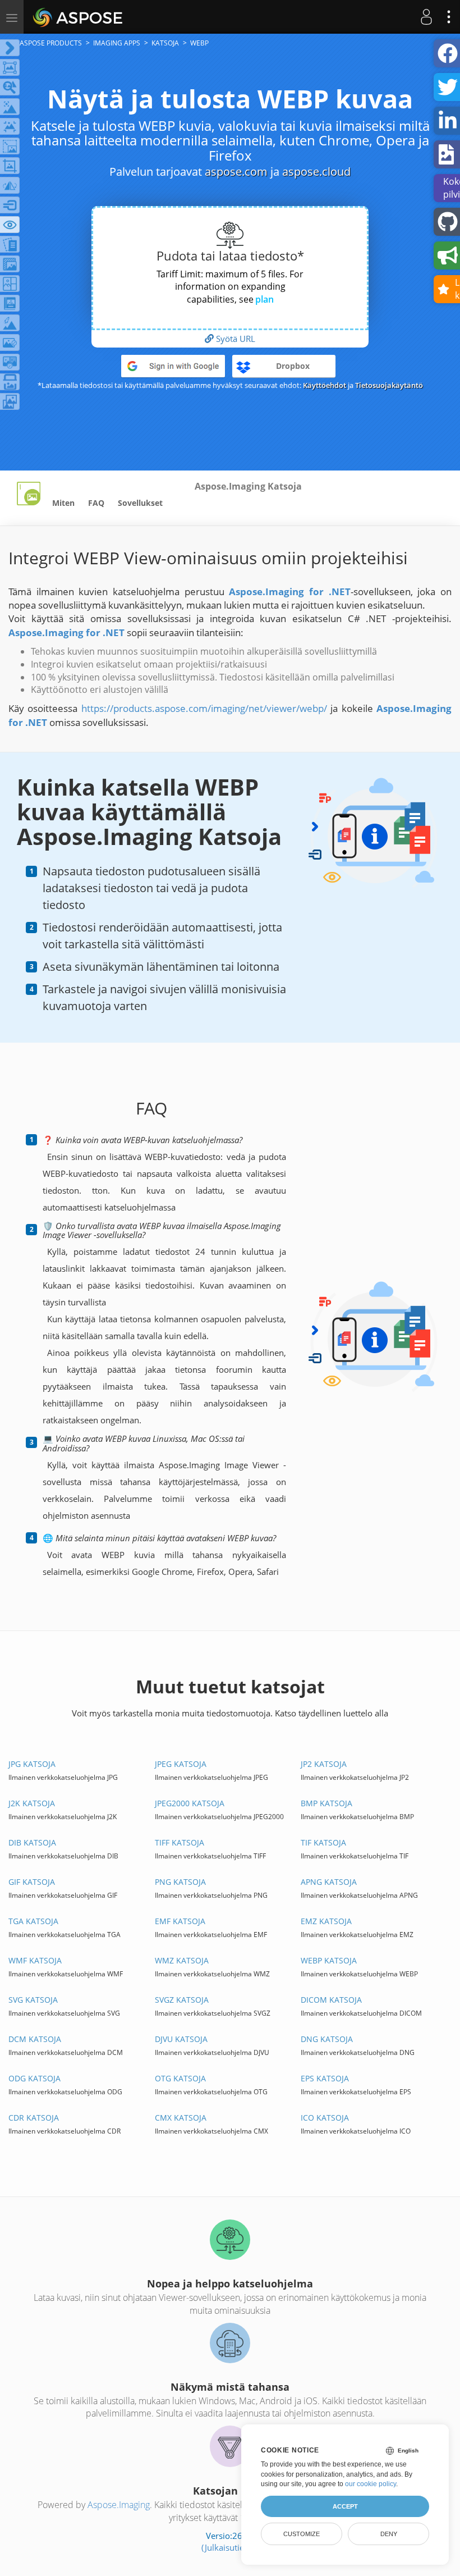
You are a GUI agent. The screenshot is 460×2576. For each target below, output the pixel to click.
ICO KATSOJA (325, 2118)
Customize (302, 2534)
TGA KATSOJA (33, 1921)
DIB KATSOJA (32, 1842)
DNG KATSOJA (327, 2039)
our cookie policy (371, 2484)
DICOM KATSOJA (331, 2000)
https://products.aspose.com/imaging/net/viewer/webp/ (204, 708)
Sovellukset (140, 503)
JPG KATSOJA (32, 1764)
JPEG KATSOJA (181, 1764)
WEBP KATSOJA (329, 1960)
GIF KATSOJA (32, 1882)
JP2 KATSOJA (324, 1764)
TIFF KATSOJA (180, 1842)
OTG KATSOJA (180, 2078)
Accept (345, 2506)
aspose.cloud (316, 172)
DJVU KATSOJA (181, 2039)
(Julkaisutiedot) (230, 2547)
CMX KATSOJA (181, 2118)
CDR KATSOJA (34, 2118)
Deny (389, 2534)
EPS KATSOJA (325, 2078)
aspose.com (236, 172)
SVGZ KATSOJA (182, 2000)
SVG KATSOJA (33, 2000)
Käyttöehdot (325, 385)
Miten (63, 503)
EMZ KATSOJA (326, 1921)
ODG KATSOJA (34, 2078)
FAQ (96, 503)
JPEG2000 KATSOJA (190, 1803)
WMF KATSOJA (35, 1960)
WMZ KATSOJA (182, 1960)
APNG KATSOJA (329, 1882)
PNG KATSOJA (180, 1882)
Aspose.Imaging (119, 2505)
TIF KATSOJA (323, 1842)
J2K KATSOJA (32, 1803)
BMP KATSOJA (326, 1803)
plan (264, 299)
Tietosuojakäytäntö (389, 385)
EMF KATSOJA (180, 1921)
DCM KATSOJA (35, 2039)
